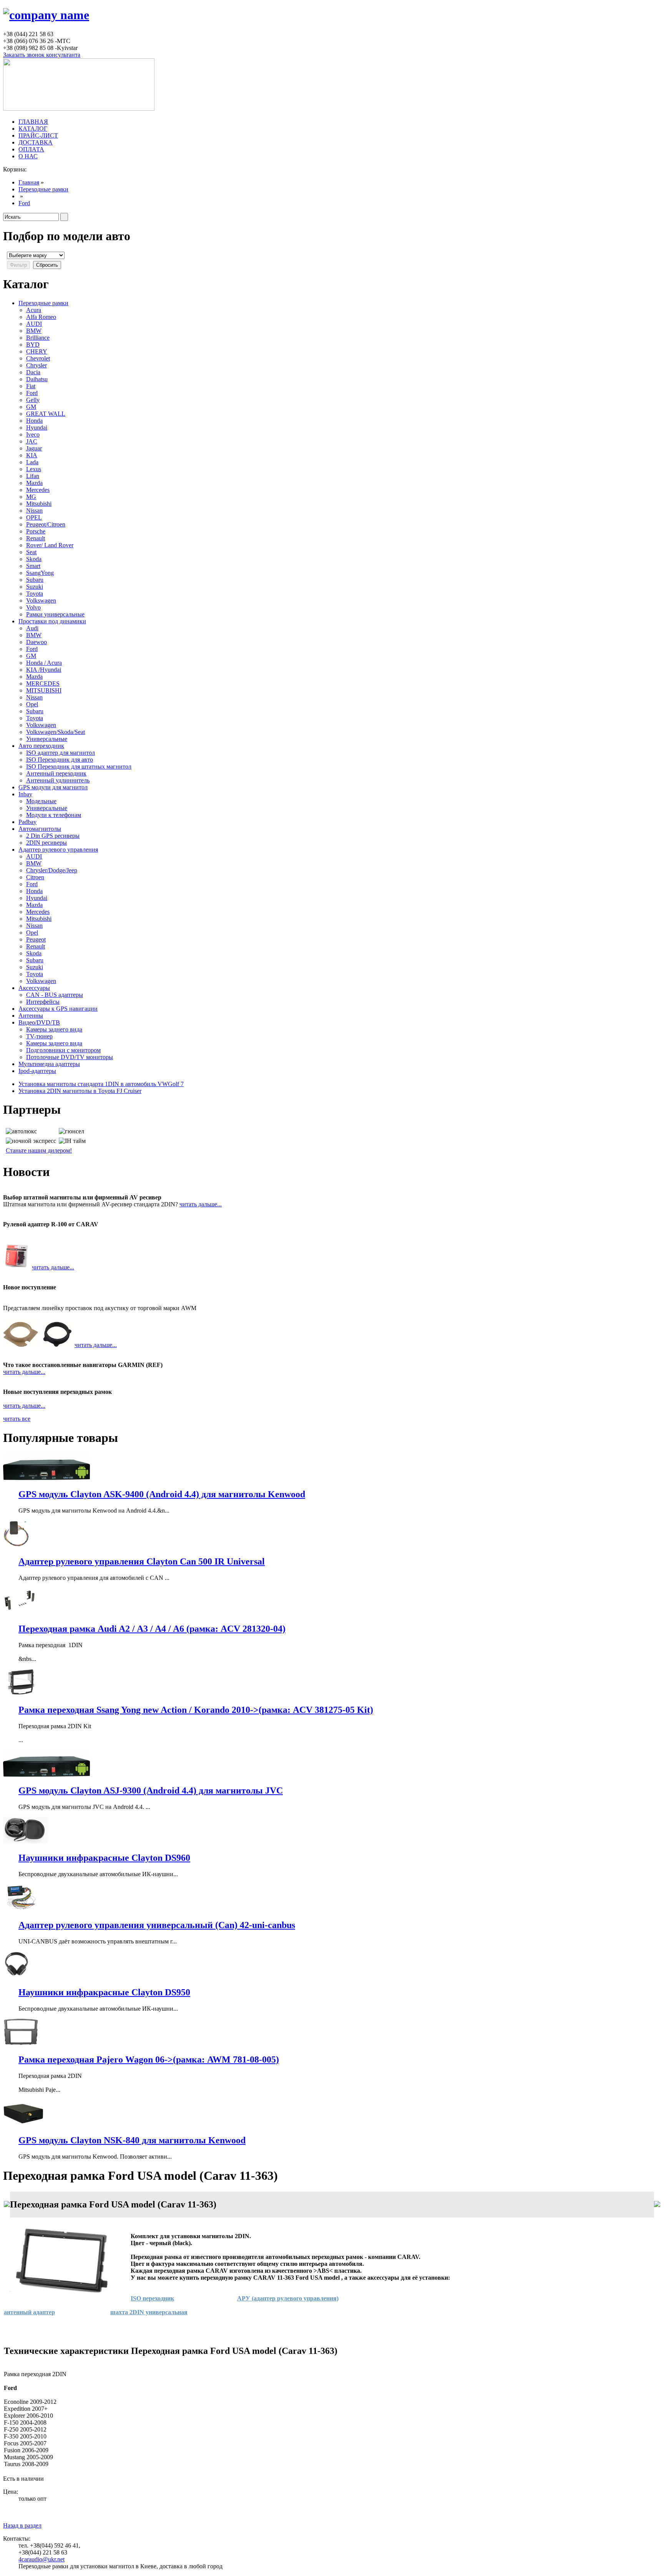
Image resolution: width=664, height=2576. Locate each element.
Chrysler (37, 365)
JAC (32, 441)
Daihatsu (37, 379)
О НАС (28, 156)
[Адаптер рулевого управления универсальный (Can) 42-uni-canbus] (21, 1909)
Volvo (33, 607)
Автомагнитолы (40, 829)
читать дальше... (201, 1204)
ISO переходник (152, 2298)
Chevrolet (38, 358)
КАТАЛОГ (33, 129)
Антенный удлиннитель (58, 780)
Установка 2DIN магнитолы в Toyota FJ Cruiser (80, 1091)
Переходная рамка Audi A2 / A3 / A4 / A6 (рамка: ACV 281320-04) (152, 1629)
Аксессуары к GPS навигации (58, 1009)
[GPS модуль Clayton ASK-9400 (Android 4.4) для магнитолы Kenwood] (46, 1478)
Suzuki (35, 587)
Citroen (35, 877)
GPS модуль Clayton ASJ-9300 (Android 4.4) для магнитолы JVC (151, 1790)
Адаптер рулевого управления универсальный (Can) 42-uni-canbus (157, 1925)
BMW (34, 331)
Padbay (27, 822)
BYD (33, 345)
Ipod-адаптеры (37, 1071)
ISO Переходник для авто (60, 760)
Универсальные (47, 739)
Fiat (31, 386)
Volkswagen (41, 600)
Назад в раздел (22, 2525)
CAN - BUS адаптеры (55, 995)
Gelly (33, 400)
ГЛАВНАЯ (33, 122)
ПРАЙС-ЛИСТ (38, 135)
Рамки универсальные (55, 614)
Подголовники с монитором (63, 1050)
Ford (24, 203)
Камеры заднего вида (54, 1029)
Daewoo (37, 642)
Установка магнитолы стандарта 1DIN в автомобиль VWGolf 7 (101, 1084)
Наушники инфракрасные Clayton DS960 (104, 1858)
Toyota (35, 594)
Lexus (34, 469)
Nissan (34, 511)
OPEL (34, 517)
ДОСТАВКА (36, 142)
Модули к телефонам (54, 815)
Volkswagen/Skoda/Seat (56, 732)
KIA (32, 455)
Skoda (34, 559)
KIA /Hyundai (44, 670)
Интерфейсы (43, 1002)
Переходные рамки (43, 189)
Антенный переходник (56, 773)
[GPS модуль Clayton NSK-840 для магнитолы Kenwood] (23, 2124)
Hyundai (37, 428)
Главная (29, 182)
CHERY (37, 351)
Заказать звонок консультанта (42, 55)
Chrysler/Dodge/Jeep (52, 870)
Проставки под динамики (52, 621)
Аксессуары (34, 988)
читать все (17, 1419)
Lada (32, 462)
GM (31, 407)
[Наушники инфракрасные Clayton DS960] (25, 1841)
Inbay (25, 794)
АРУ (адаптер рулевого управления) (288, 2298)
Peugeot (36, 939)
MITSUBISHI (44, 690)
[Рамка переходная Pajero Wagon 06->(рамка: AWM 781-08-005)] (21, 2043)
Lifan (33, 476)
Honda (34, 421)
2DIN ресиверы (46, 843)
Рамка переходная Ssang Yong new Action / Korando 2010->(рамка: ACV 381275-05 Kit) (196, 1710)
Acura (34, 310)
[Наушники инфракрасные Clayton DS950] (17, 1976)
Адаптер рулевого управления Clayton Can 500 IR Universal (142, 1561)
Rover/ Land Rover (50, 545)
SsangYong (40, 573)
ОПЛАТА (31, 149)
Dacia (33, 372)
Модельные (41, 801)
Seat (31, 552)
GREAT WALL (46, 414)
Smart (33, 566)
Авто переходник (41, 746)
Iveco (33, 434)
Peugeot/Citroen (46, 524)
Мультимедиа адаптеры (49, 1064)
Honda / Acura (44, 663)
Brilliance (38, 338)
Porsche (36, 531)
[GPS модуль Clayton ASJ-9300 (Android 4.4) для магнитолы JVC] (46, 1775)
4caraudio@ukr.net (41, 2559)
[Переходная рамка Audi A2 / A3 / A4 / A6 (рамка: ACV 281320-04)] (21, 1612)
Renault (36, 538)
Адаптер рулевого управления (58, 850)
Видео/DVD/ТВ (39, 1022)
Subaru (35, 580)
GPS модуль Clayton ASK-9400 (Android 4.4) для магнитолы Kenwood (162, 1494)
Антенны (31, 1016)
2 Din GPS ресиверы (53, 836)
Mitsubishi (39, 504)
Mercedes (38, 490)
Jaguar (34, 448)
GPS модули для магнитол (53, 787)
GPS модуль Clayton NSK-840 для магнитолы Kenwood (132, 2140)
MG (31, 497)
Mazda (34, 483)
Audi (32, 628)
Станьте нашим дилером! (39, 1150)
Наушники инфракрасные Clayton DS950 (104, 1992)
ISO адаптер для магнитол (61, 753)
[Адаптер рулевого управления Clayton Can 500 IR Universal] (16, 1545)
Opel (32, 704)
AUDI (34, 324)
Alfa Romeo (41, 317)
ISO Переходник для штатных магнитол (79, 766)
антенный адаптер (29, 2312)
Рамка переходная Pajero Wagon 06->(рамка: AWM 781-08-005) (149, 2059)
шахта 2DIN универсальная (149, 2312)
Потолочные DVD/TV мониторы (70, 1057)
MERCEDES (43, 683)
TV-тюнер (39, 1036)
